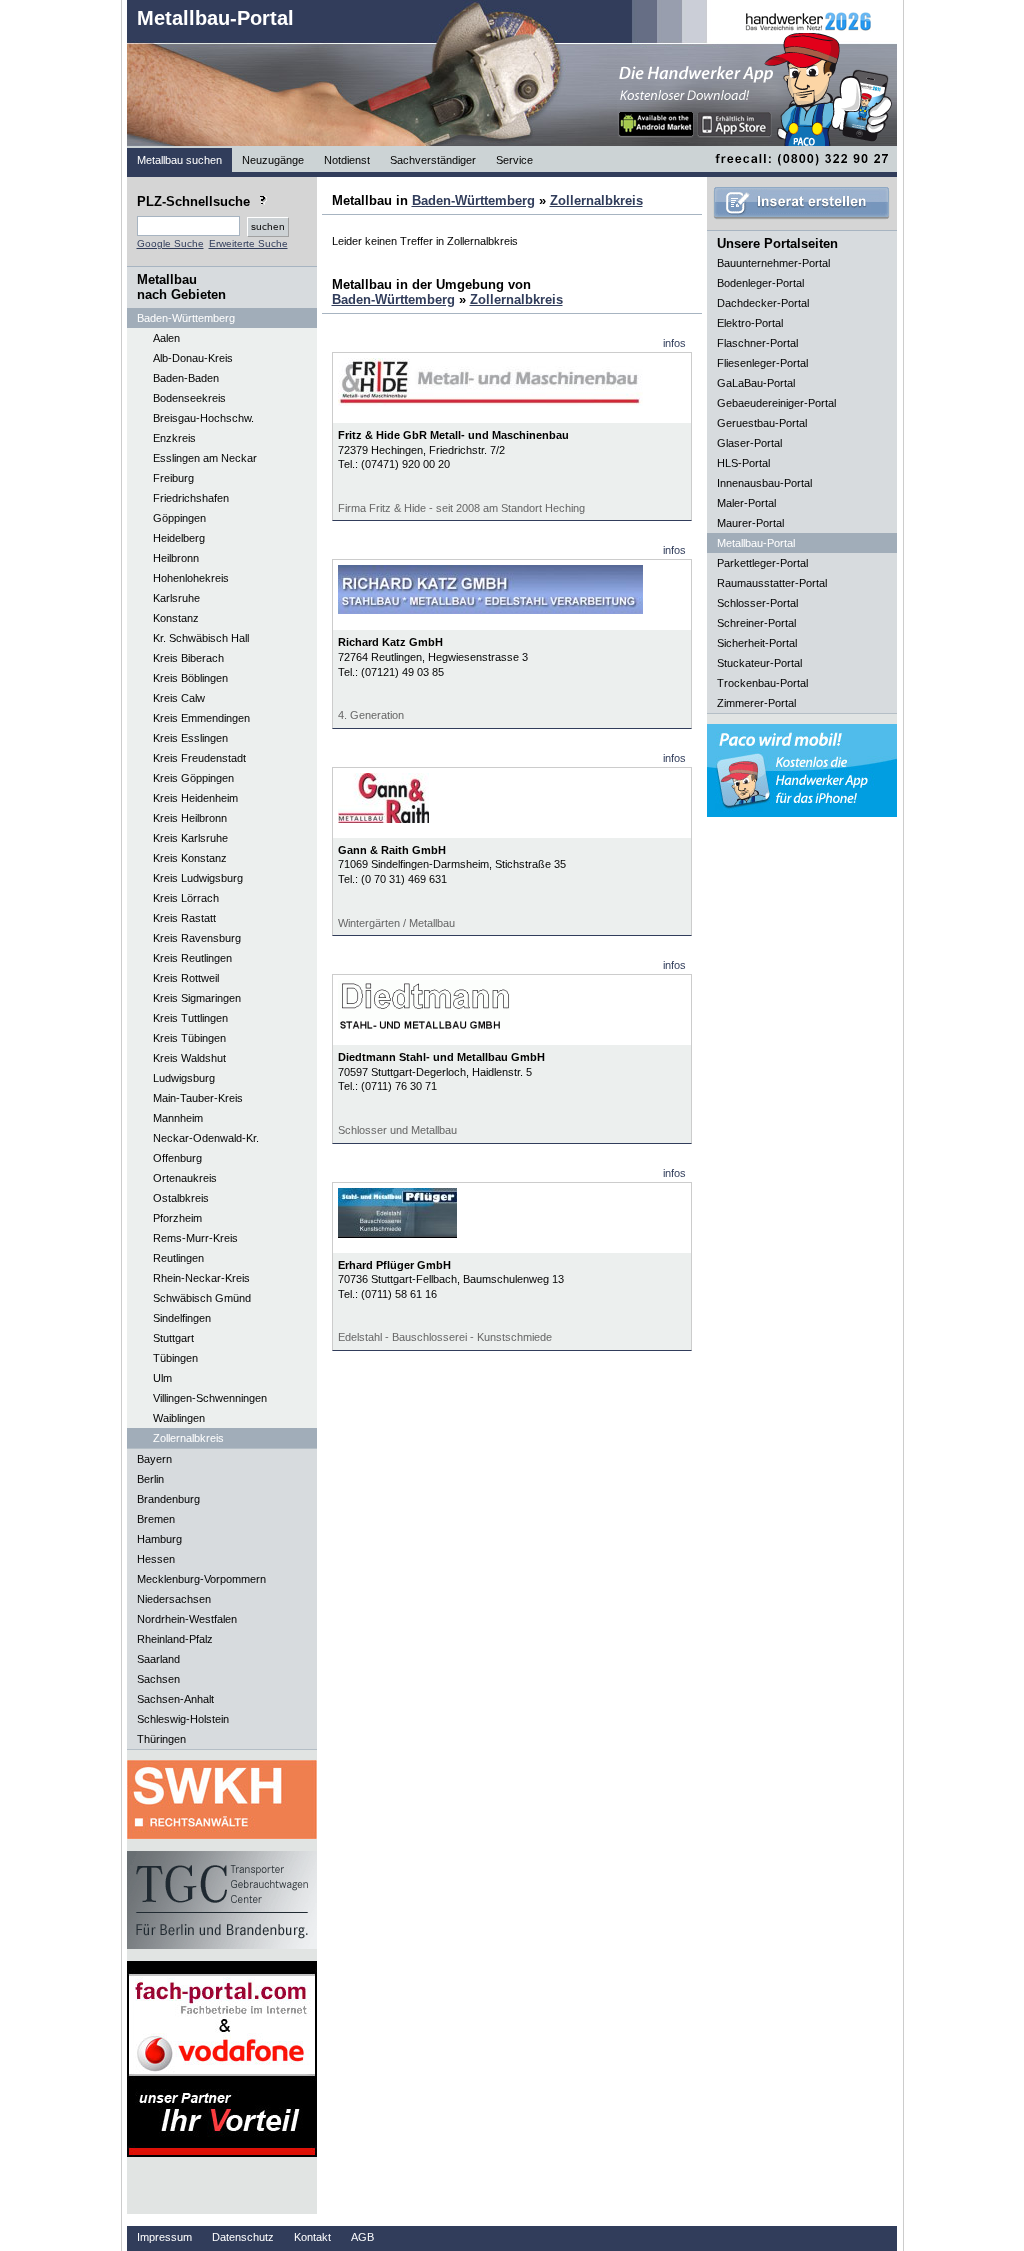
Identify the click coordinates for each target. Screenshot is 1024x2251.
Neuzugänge (273, 160)
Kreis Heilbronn (190, 818)
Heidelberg (179, 538)
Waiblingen (179, 1418)
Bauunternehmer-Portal (773, 263)
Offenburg (177, 1158)
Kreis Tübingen (189, 1038)
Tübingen (175, 1358)
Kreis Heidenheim (195, 798)
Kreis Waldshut (189, 1058)
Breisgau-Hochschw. (203, 418)
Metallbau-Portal (215, 18)
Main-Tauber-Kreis (198, 1098)
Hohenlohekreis (191, 578)
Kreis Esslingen (190, 738)
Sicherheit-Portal (757, 643)
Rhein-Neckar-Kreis (201, 1278)
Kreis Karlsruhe (190, 838)
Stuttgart (173, 1338)
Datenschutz (243, 2237)
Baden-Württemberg (473, 200)
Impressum (164, 2237)
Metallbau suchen (179, 160)
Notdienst (347, 160)
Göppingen (179, 518)
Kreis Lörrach (186, 898)
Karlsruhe (176, 598)
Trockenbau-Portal (762, 683)
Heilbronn (176, 558)
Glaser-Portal (749, 443)
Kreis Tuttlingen (190, 1018)
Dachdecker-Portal (763, 303)
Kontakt (312, 2237)
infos (674, 343)
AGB (362, 2237)
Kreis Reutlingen (192, 958)
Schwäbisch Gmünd (202, 1298)
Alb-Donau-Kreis (193, 358)
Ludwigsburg (184, 1078)
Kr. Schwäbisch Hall (201, 638)
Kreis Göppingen (193, 778)
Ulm (162, 1378)
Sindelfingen (182, 1318)
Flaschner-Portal (757, 343)
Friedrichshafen (191, 498)
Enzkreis (174, 438)
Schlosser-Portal (757, 603)
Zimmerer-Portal (756, 703)
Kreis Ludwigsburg (198, 878)
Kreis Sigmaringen (197, 998)
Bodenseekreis (189, 398)
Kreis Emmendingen (201, 718)
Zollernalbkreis (188, 1438)
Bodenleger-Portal (760, 283)
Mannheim (178, 1118)
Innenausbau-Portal (764, 483)
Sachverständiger (433, 160)
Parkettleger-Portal (762, 563)
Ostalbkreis (181, 1198)
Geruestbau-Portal (762, 423)
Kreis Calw (179, 698)
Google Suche (170, 243)
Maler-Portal (746, 503)
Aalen (166, 338)
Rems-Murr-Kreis (195, 1238)
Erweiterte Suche (248, 243)
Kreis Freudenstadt (199, 758)
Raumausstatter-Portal (772, 583)
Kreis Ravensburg (197, 938)
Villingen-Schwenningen (210, 1398)
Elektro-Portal (750, 323)
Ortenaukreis (185, 1178)
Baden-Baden (186, 378)
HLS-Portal (743, 463)
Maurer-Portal (750, 523)
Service (514, 160)
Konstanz (176, 618)
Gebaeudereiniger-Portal (776, 403)
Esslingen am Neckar (205, 458)
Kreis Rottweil (186, 978)
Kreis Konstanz (190, 858)
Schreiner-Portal (756, 623)
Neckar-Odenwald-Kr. (206, 1138)
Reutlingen (178, 1258)
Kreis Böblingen (190, 678)
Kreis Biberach (188, 658)
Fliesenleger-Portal (762, 363)
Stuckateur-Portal (759, 663)
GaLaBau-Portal (756, 383)
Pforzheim (177, 1218)
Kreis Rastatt (184, 918)
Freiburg (173, 478)
